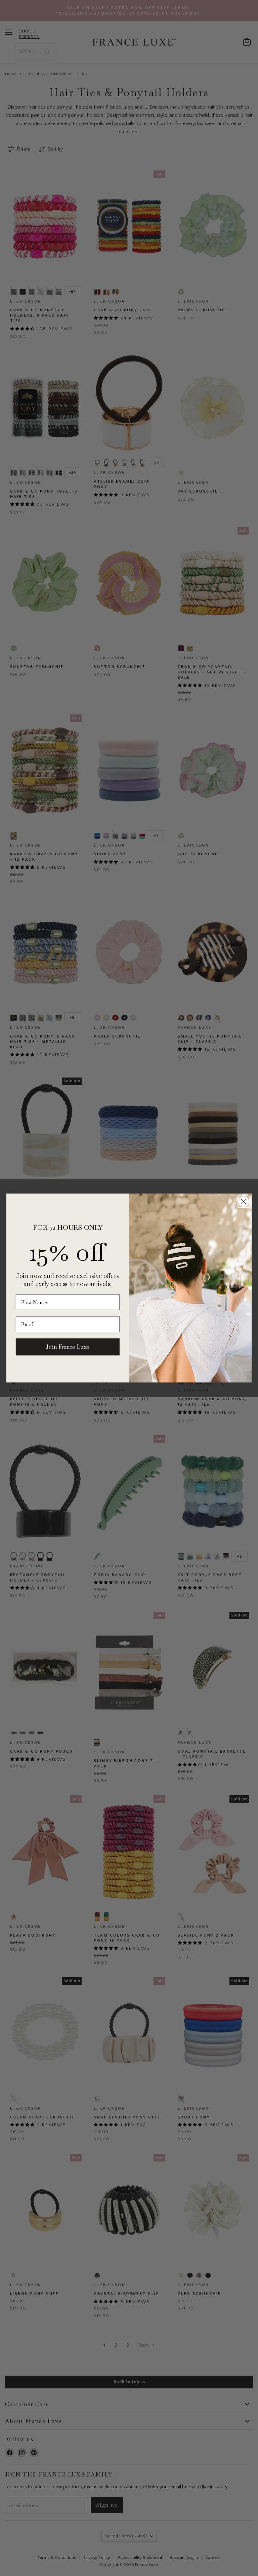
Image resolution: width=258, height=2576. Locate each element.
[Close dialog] (244, 1201)
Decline (196, 2566)
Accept (126, 2566)
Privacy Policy (208, 2548)
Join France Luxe (68, 1347)
